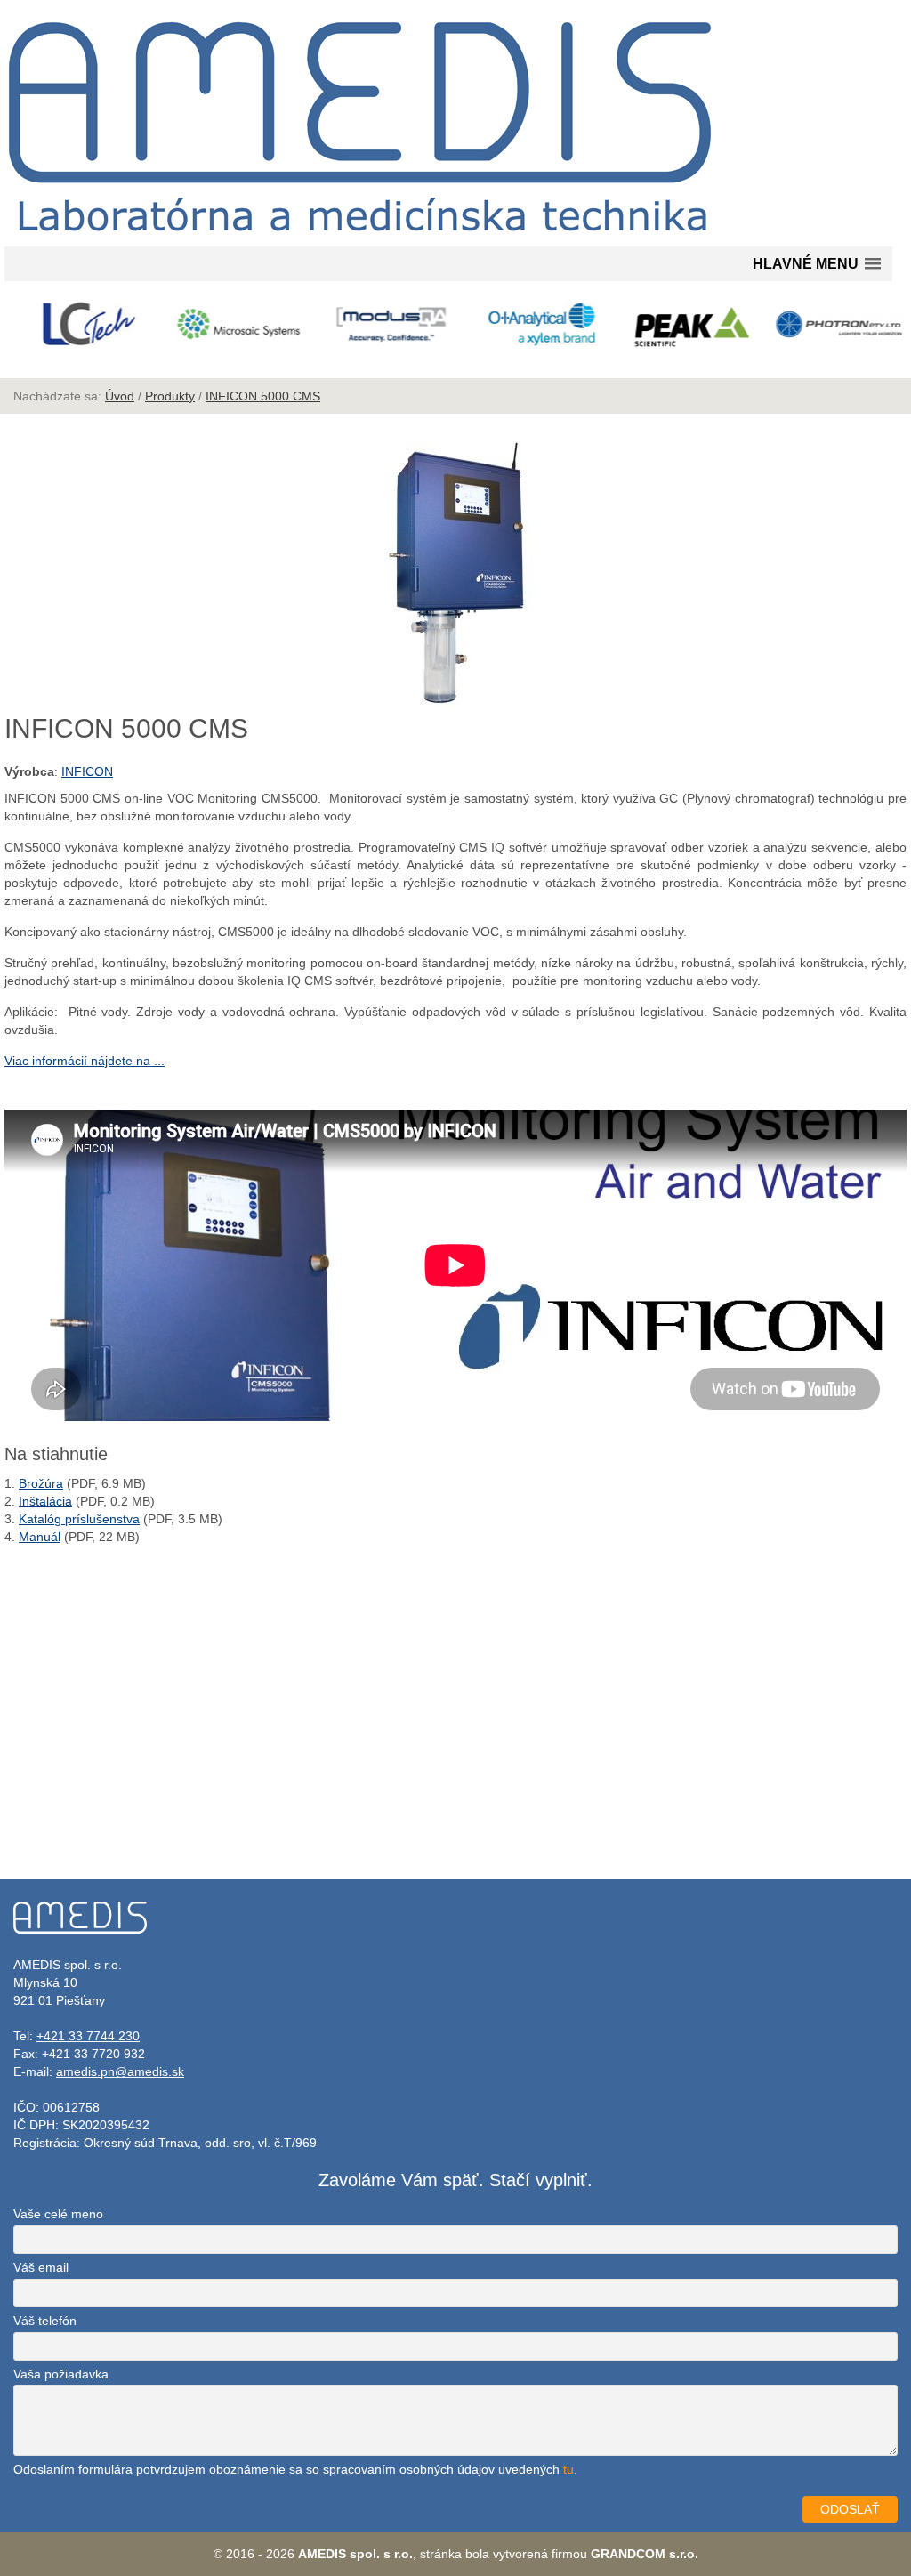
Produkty (170, 396)
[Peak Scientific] (681, 327)
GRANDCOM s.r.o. (645, 2554)
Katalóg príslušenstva (79, 1519)
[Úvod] (360, 238)
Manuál (40, 1537)
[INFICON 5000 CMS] (455, 703)
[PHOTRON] (832, 324)
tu (568, 2469)
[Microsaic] (229, 324)
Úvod (120, 396)
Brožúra (41, 1483)
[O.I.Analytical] (531, 324)
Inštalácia (45, 1501)
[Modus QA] (380, 324)
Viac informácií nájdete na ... (85, 1061)
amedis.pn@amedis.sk (120, 2071)
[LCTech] (79, 324)
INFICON (87, 771)
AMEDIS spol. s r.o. (355, 2554)
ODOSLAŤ (850, 2509)
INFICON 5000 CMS (263, 396)
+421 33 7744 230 (88, 2036)
